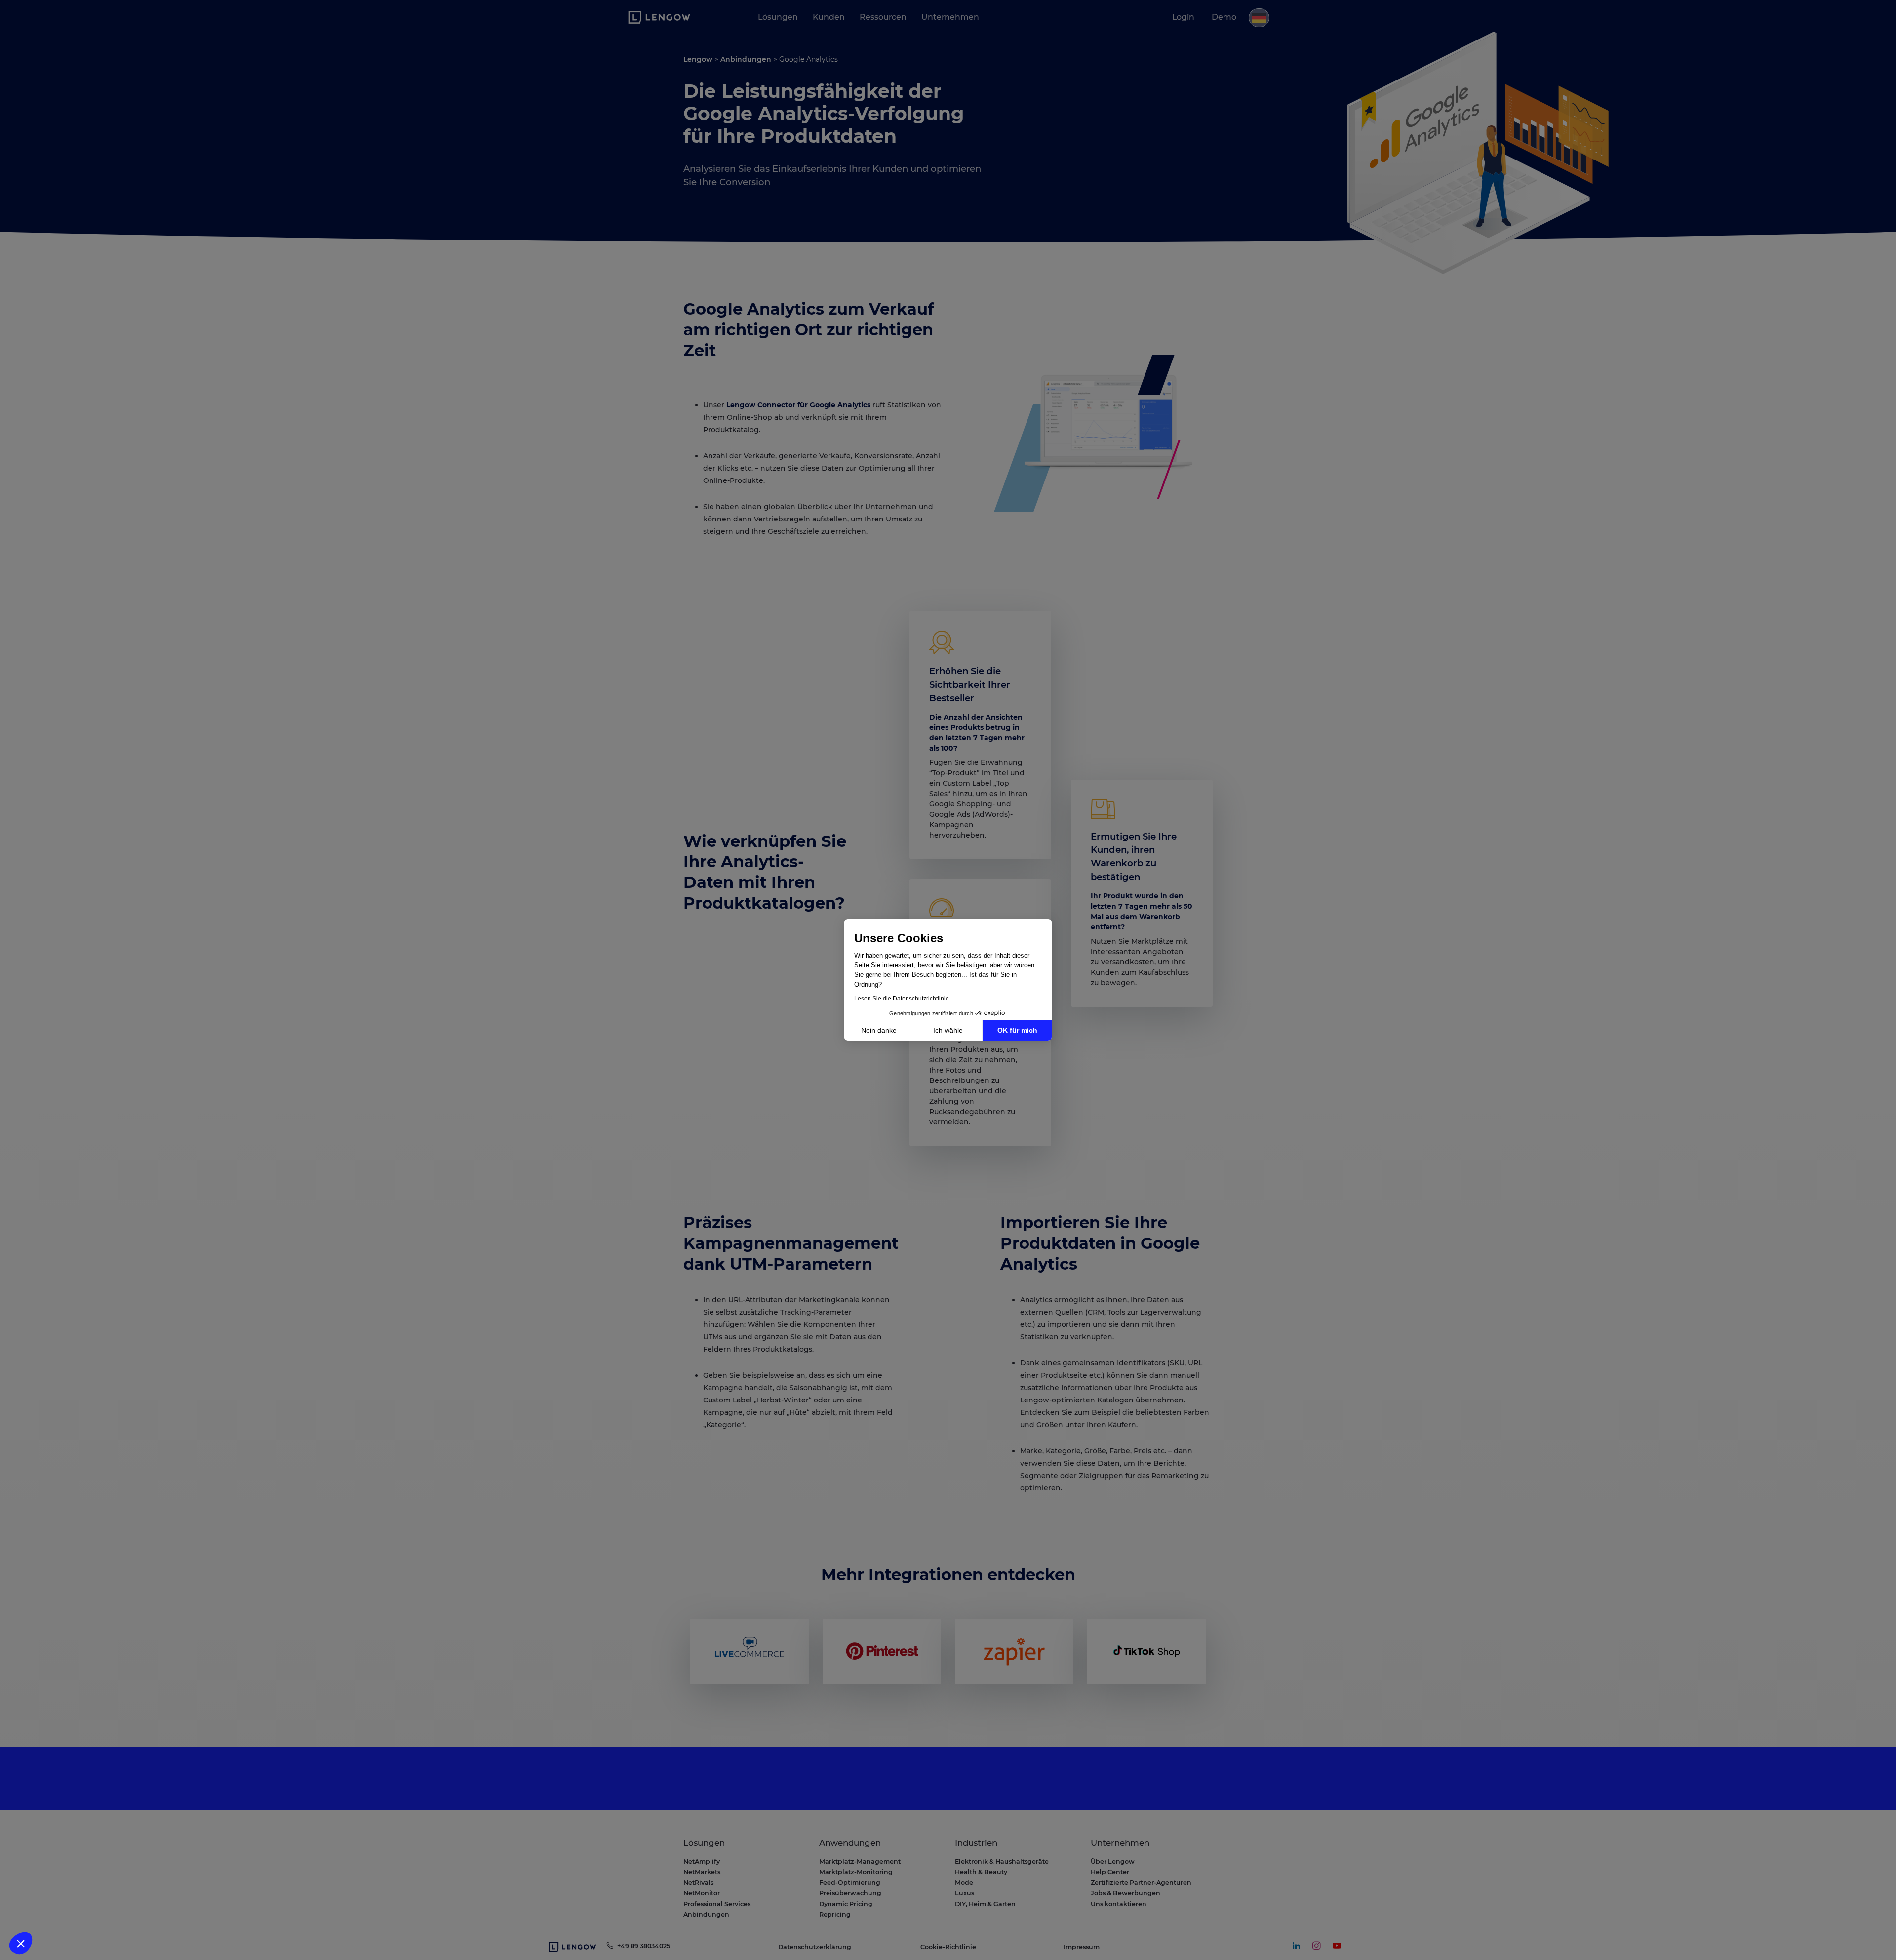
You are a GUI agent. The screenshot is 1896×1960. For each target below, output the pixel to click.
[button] (21, 1943)
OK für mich (1017, 1030)
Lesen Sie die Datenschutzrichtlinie (902, 999)
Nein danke (879, 1030)
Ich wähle (948, 1030)
